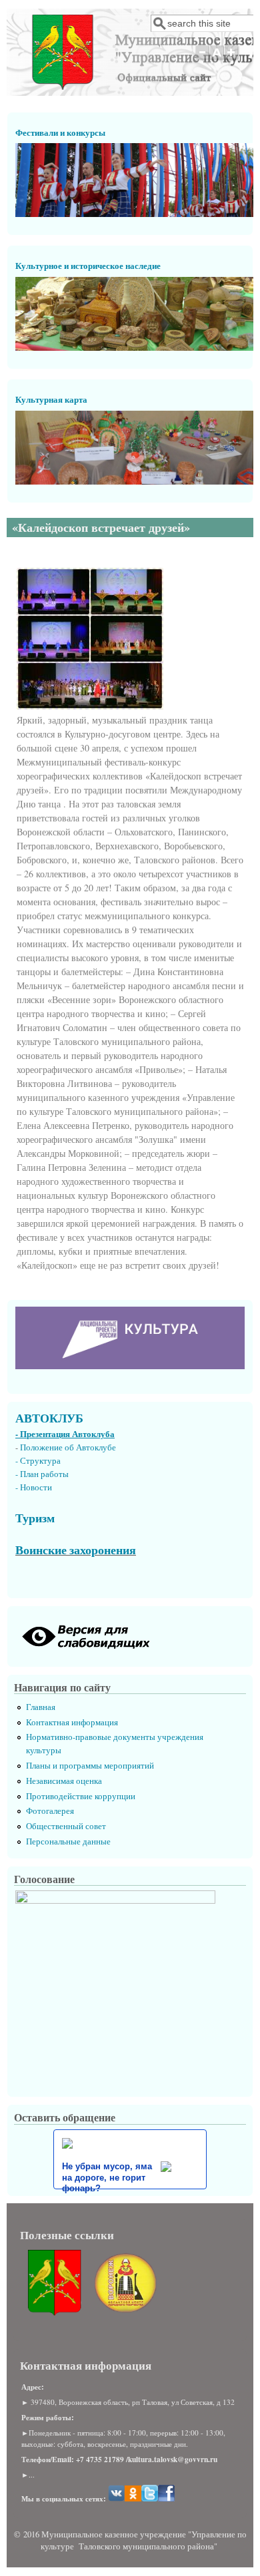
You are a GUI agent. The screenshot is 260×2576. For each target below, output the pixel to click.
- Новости (34, 1487)
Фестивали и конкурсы (60, 132)
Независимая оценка (64, 1781)
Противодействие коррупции (81, 1796)
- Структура (38, 1461)
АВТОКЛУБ (49, 1418)
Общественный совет (66, 1826)
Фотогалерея (50, 1811)
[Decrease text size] (202, 59)
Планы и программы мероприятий (90, 1766)
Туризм (35, 1518)
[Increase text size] (232, 59)
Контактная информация (72, 1722)
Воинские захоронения (76, 1550)
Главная (41, 1707)
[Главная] (63, 86)
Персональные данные (68, 1841)
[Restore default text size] (217, 59)
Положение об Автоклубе (68, 1447)
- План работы (42, 1474)
